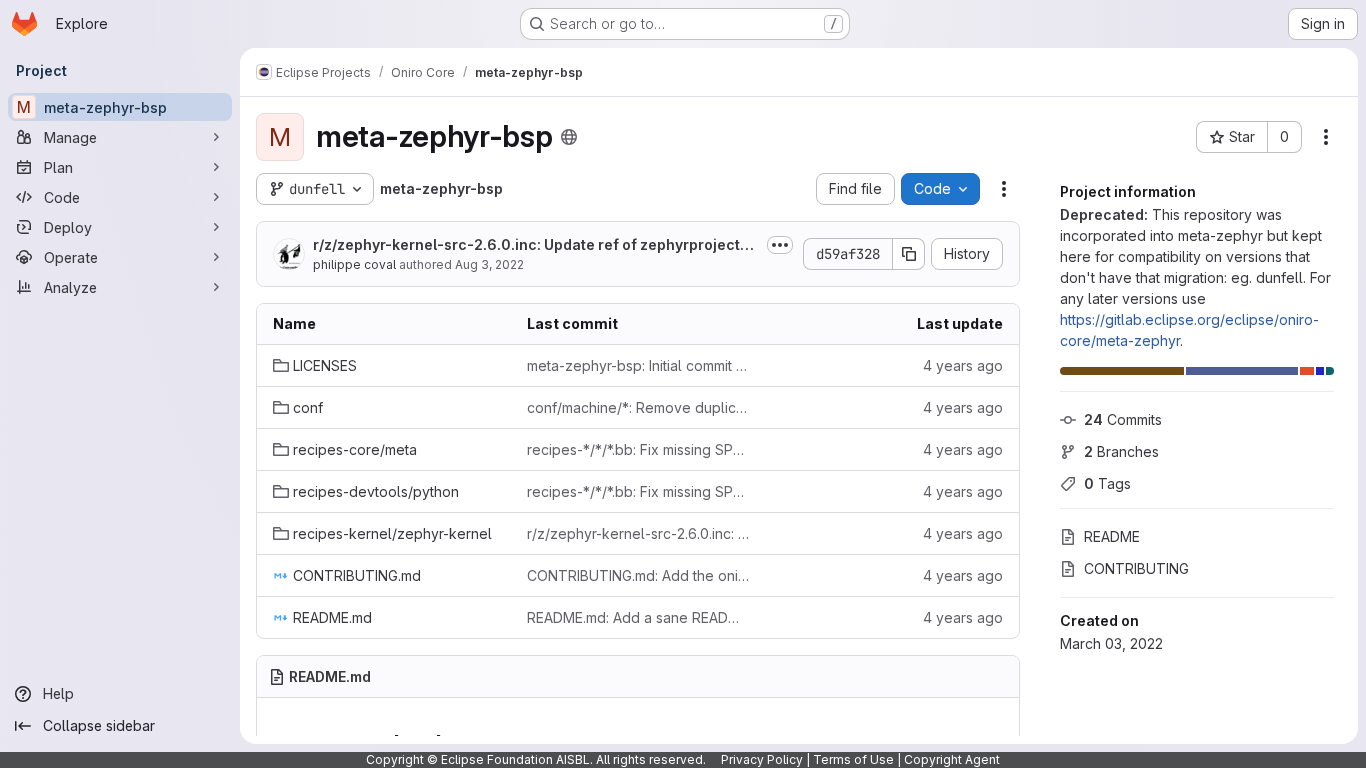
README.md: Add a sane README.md (638, 617)
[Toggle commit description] (780, 245)
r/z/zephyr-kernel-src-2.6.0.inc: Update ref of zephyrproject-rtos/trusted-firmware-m (535, 245)
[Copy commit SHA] (909, 254)
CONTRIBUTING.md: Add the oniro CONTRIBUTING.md (638, 575)
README (1112, 536)
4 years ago (963, 365)
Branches (1121, 451)
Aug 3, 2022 (489, 264)
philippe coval (354, 264)
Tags (1107, 483)
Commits (1123, 419)
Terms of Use (853, 759)
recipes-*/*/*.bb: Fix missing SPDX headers (638, 449)
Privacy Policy (762, 759)
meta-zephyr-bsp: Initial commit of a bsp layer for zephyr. (638, 365)
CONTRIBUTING (1136, 568)
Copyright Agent (952, 759)
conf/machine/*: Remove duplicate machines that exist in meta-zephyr (638, 407)
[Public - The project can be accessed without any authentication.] (569, 137)
